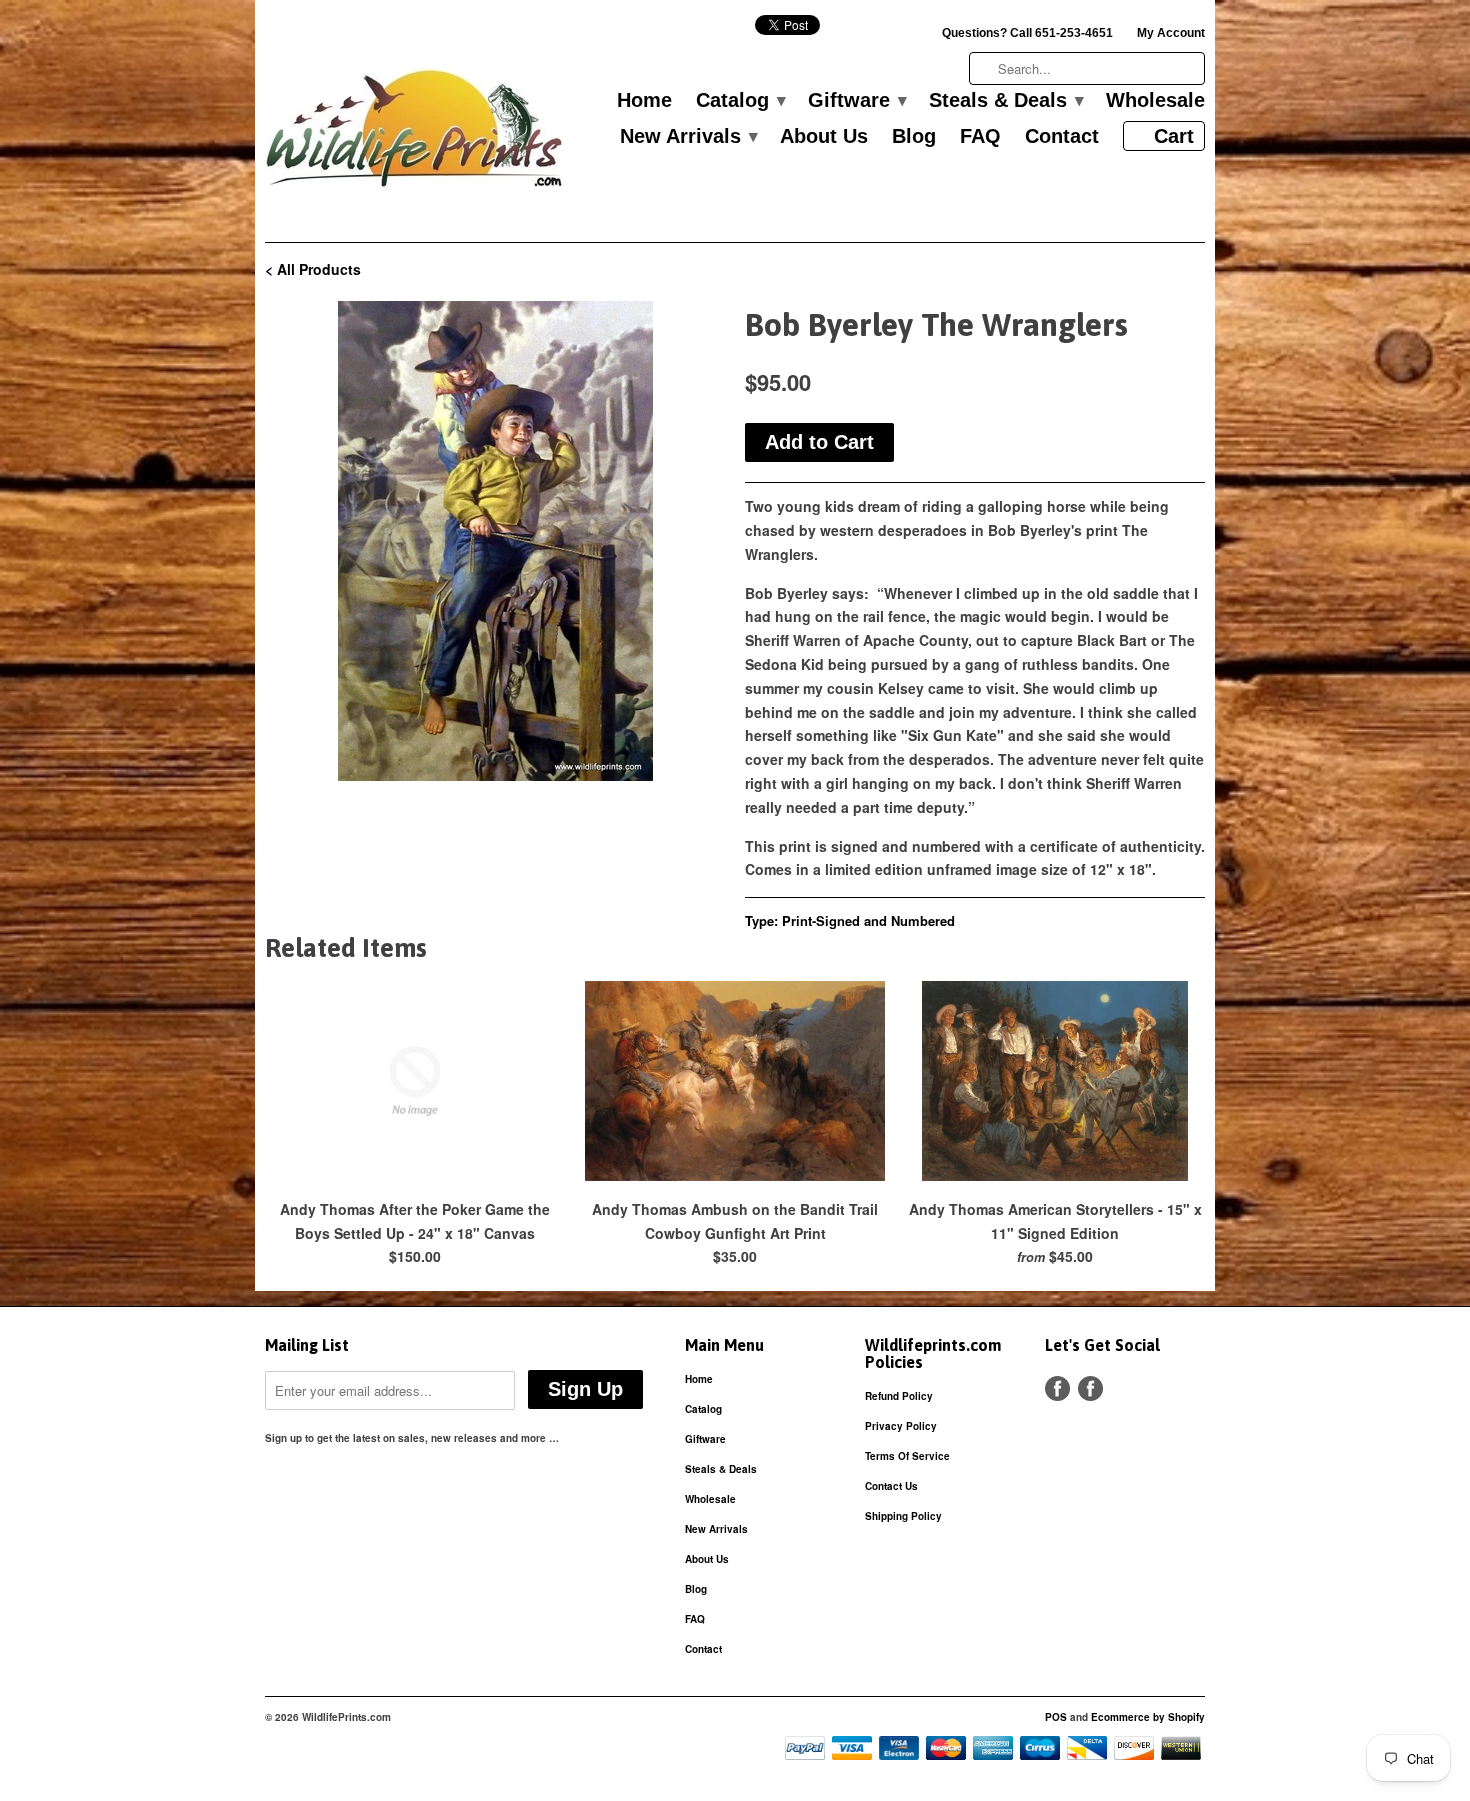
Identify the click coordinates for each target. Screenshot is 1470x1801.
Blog (914, 137)
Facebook (1057, 1388)
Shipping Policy (903, 1516)
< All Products (313, 269)
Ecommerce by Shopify (1148, 1717)
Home (644, 101)
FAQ (980, 137)
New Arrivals (688, 137)
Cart (1174, 136)
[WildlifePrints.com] (415, 133)
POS (1056, 1717)
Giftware (856, 101)
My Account (1171, 33)
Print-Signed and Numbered (868, 920)
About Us (824, 137)
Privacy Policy (901, 1426)
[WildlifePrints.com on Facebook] (1090, 1388)
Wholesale (1155, 101)
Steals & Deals (1005, 101)
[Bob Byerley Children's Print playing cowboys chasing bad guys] (495, 541)
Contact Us (891, 1486)
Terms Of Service (907, 1456)
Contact (1062, 137)
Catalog (740, 101)
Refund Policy (899, 1396)
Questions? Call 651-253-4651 (1027, 33)
